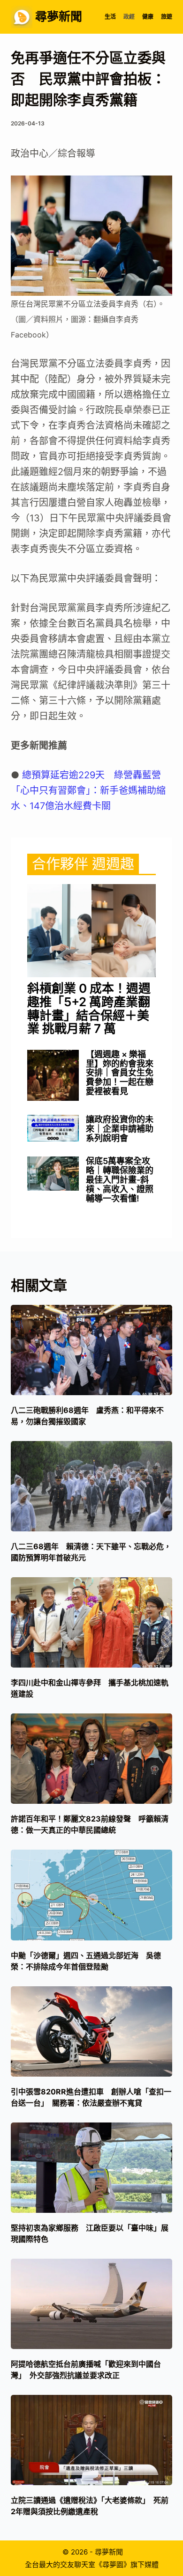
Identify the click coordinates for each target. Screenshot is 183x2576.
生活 (110, 17)
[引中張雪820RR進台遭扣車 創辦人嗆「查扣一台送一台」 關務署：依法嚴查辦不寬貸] (91, 2031)
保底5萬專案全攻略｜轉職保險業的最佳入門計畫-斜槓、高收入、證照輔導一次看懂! (120, 1180)
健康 (148, 17)
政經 (129, 17)
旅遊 (167, 17)
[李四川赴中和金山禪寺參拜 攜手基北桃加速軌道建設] (91, 1622)
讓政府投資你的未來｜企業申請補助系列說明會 (120, 1129)
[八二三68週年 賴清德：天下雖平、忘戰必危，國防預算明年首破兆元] (91, 1486)
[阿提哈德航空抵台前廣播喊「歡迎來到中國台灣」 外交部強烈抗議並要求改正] (91, 2304)
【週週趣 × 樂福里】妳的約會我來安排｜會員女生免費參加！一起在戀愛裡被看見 (120, 1073)
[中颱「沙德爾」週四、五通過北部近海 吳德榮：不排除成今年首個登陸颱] (91, 1895)
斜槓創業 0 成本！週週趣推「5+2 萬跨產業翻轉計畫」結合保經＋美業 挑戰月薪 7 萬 (89, 1009)
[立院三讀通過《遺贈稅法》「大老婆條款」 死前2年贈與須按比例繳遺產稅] (91, 2440)
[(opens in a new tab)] (91, 931)
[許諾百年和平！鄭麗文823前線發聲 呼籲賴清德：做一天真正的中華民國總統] (91, 1759)
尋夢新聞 (59, 16)
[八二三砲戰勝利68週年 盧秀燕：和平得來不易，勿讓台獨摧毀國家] (91, 1350)
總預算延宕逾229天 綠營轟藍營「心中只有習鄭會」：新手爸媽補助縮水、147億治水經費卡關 (88, 790)
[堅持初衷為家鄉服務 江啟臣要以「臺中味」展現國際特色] (91, 2168)
